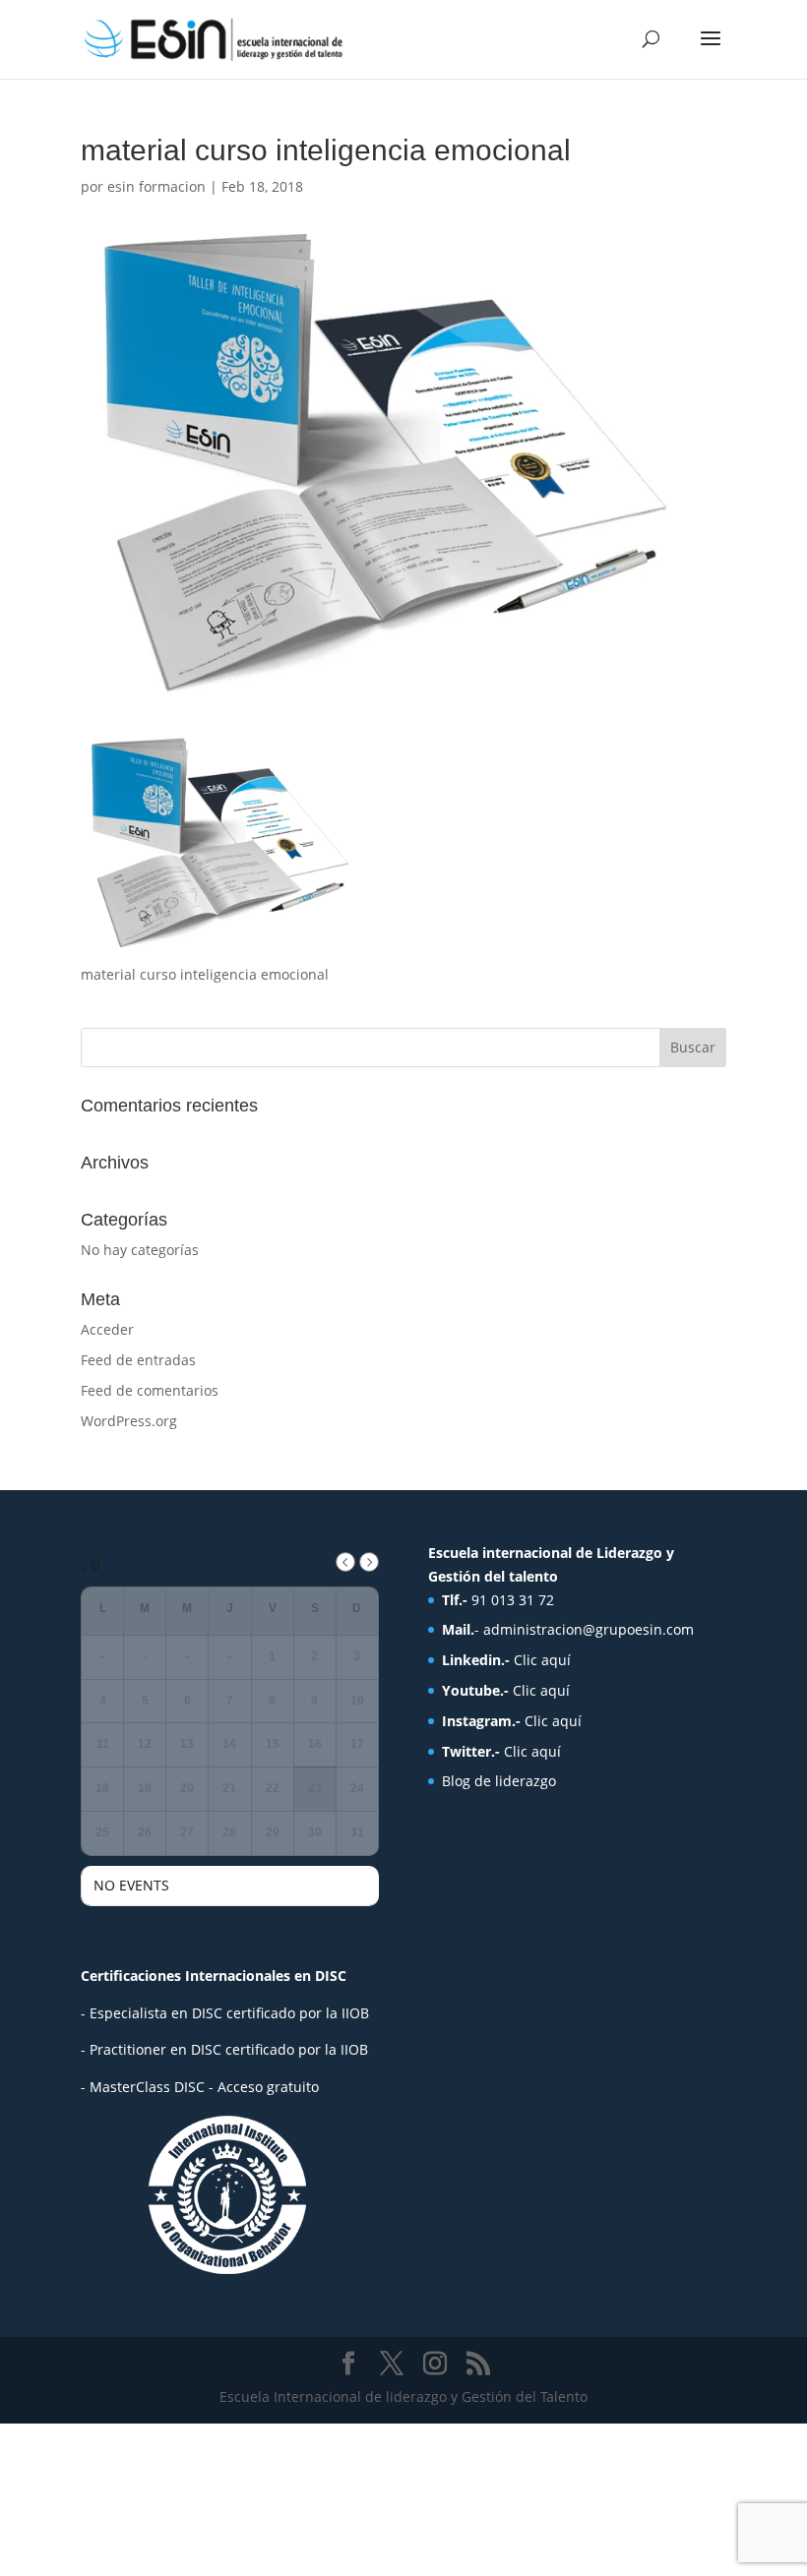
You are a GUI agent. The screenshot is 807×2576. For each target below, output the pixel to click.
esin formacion (156, 186)
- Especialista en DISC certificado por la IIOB (225, 2013)
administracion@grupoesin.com (589, 1629)
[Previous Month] (345, 1562)
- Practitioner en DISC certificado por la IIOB (224, 2049)
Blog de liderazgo (499, 1781)
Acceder (107, 1329)
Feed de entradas (138, 1360)
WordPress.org (129, 1421)
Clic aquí (542, 1660)
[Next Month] (369, 1562)
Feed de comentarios (150, 1390)
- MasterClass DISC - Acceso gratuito (200, 2087)
